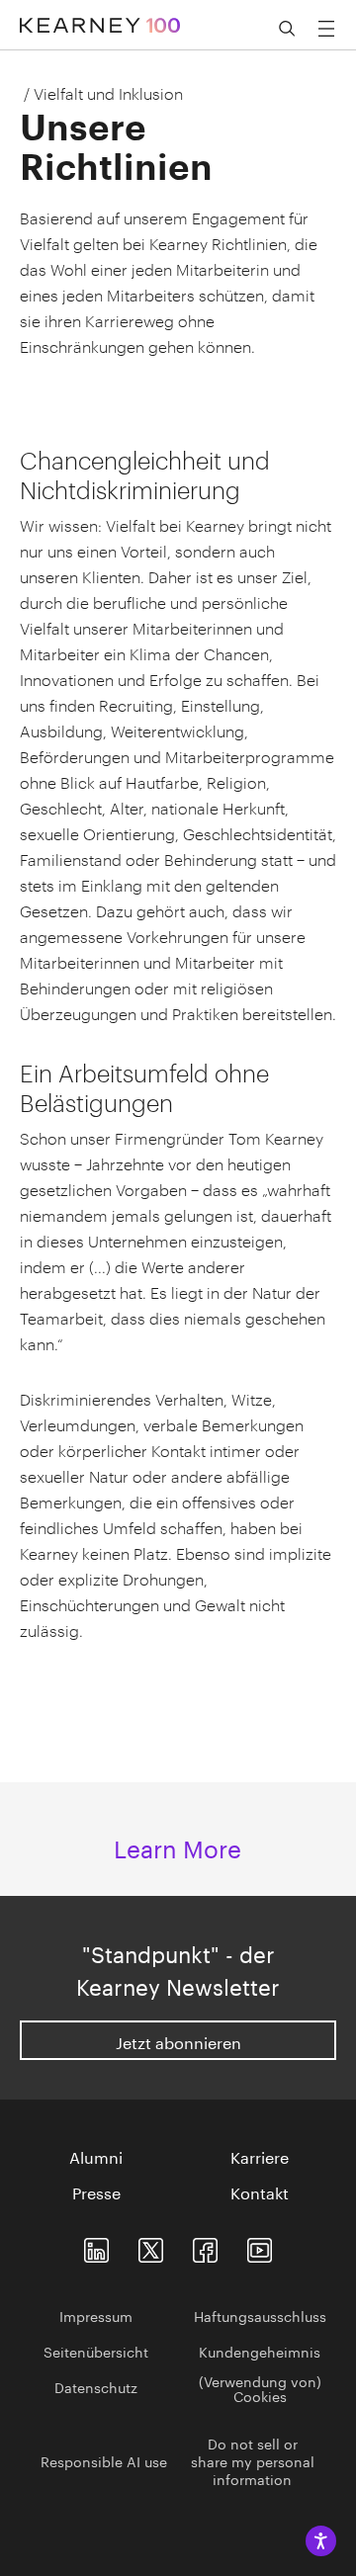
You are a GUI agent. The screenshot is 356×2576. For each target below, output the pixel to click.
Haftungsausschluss (260, 2315)
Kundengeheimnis (260, 2351)
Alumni (96, 2156)
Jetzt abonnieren (178, 2041)
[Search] (287, 29)
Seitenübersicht (96, 2351)
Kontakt (260, 2191)
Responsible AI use (104, 2460)
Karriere (260, 2156)
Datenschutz (96, 2386)
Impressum (96, 2315)
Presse (96, 2191)
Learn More (178, 1846)
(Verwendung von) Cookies (260, 2388)
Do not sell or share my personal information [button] (253, 2460)
